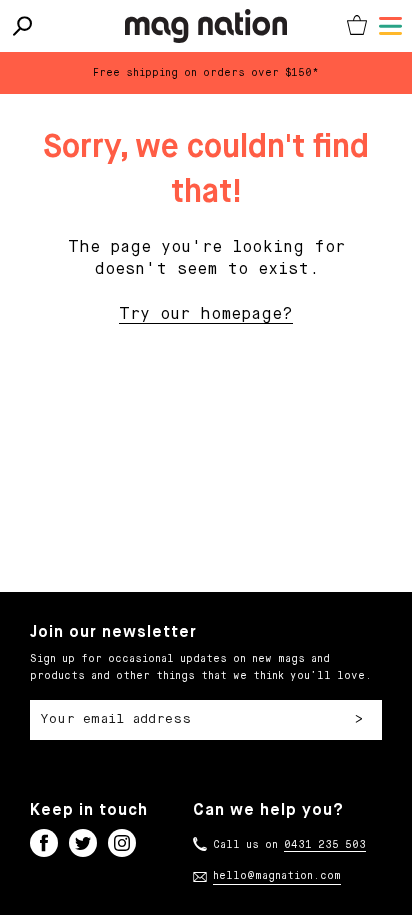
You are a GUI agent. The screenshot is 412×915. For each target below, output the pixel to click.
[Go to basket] (357, 26)
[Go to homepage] (206, 25)
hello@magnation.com (277, 876)
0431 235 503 (325, 845)
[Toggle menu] (390, 26)
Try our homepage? (206, 315)
